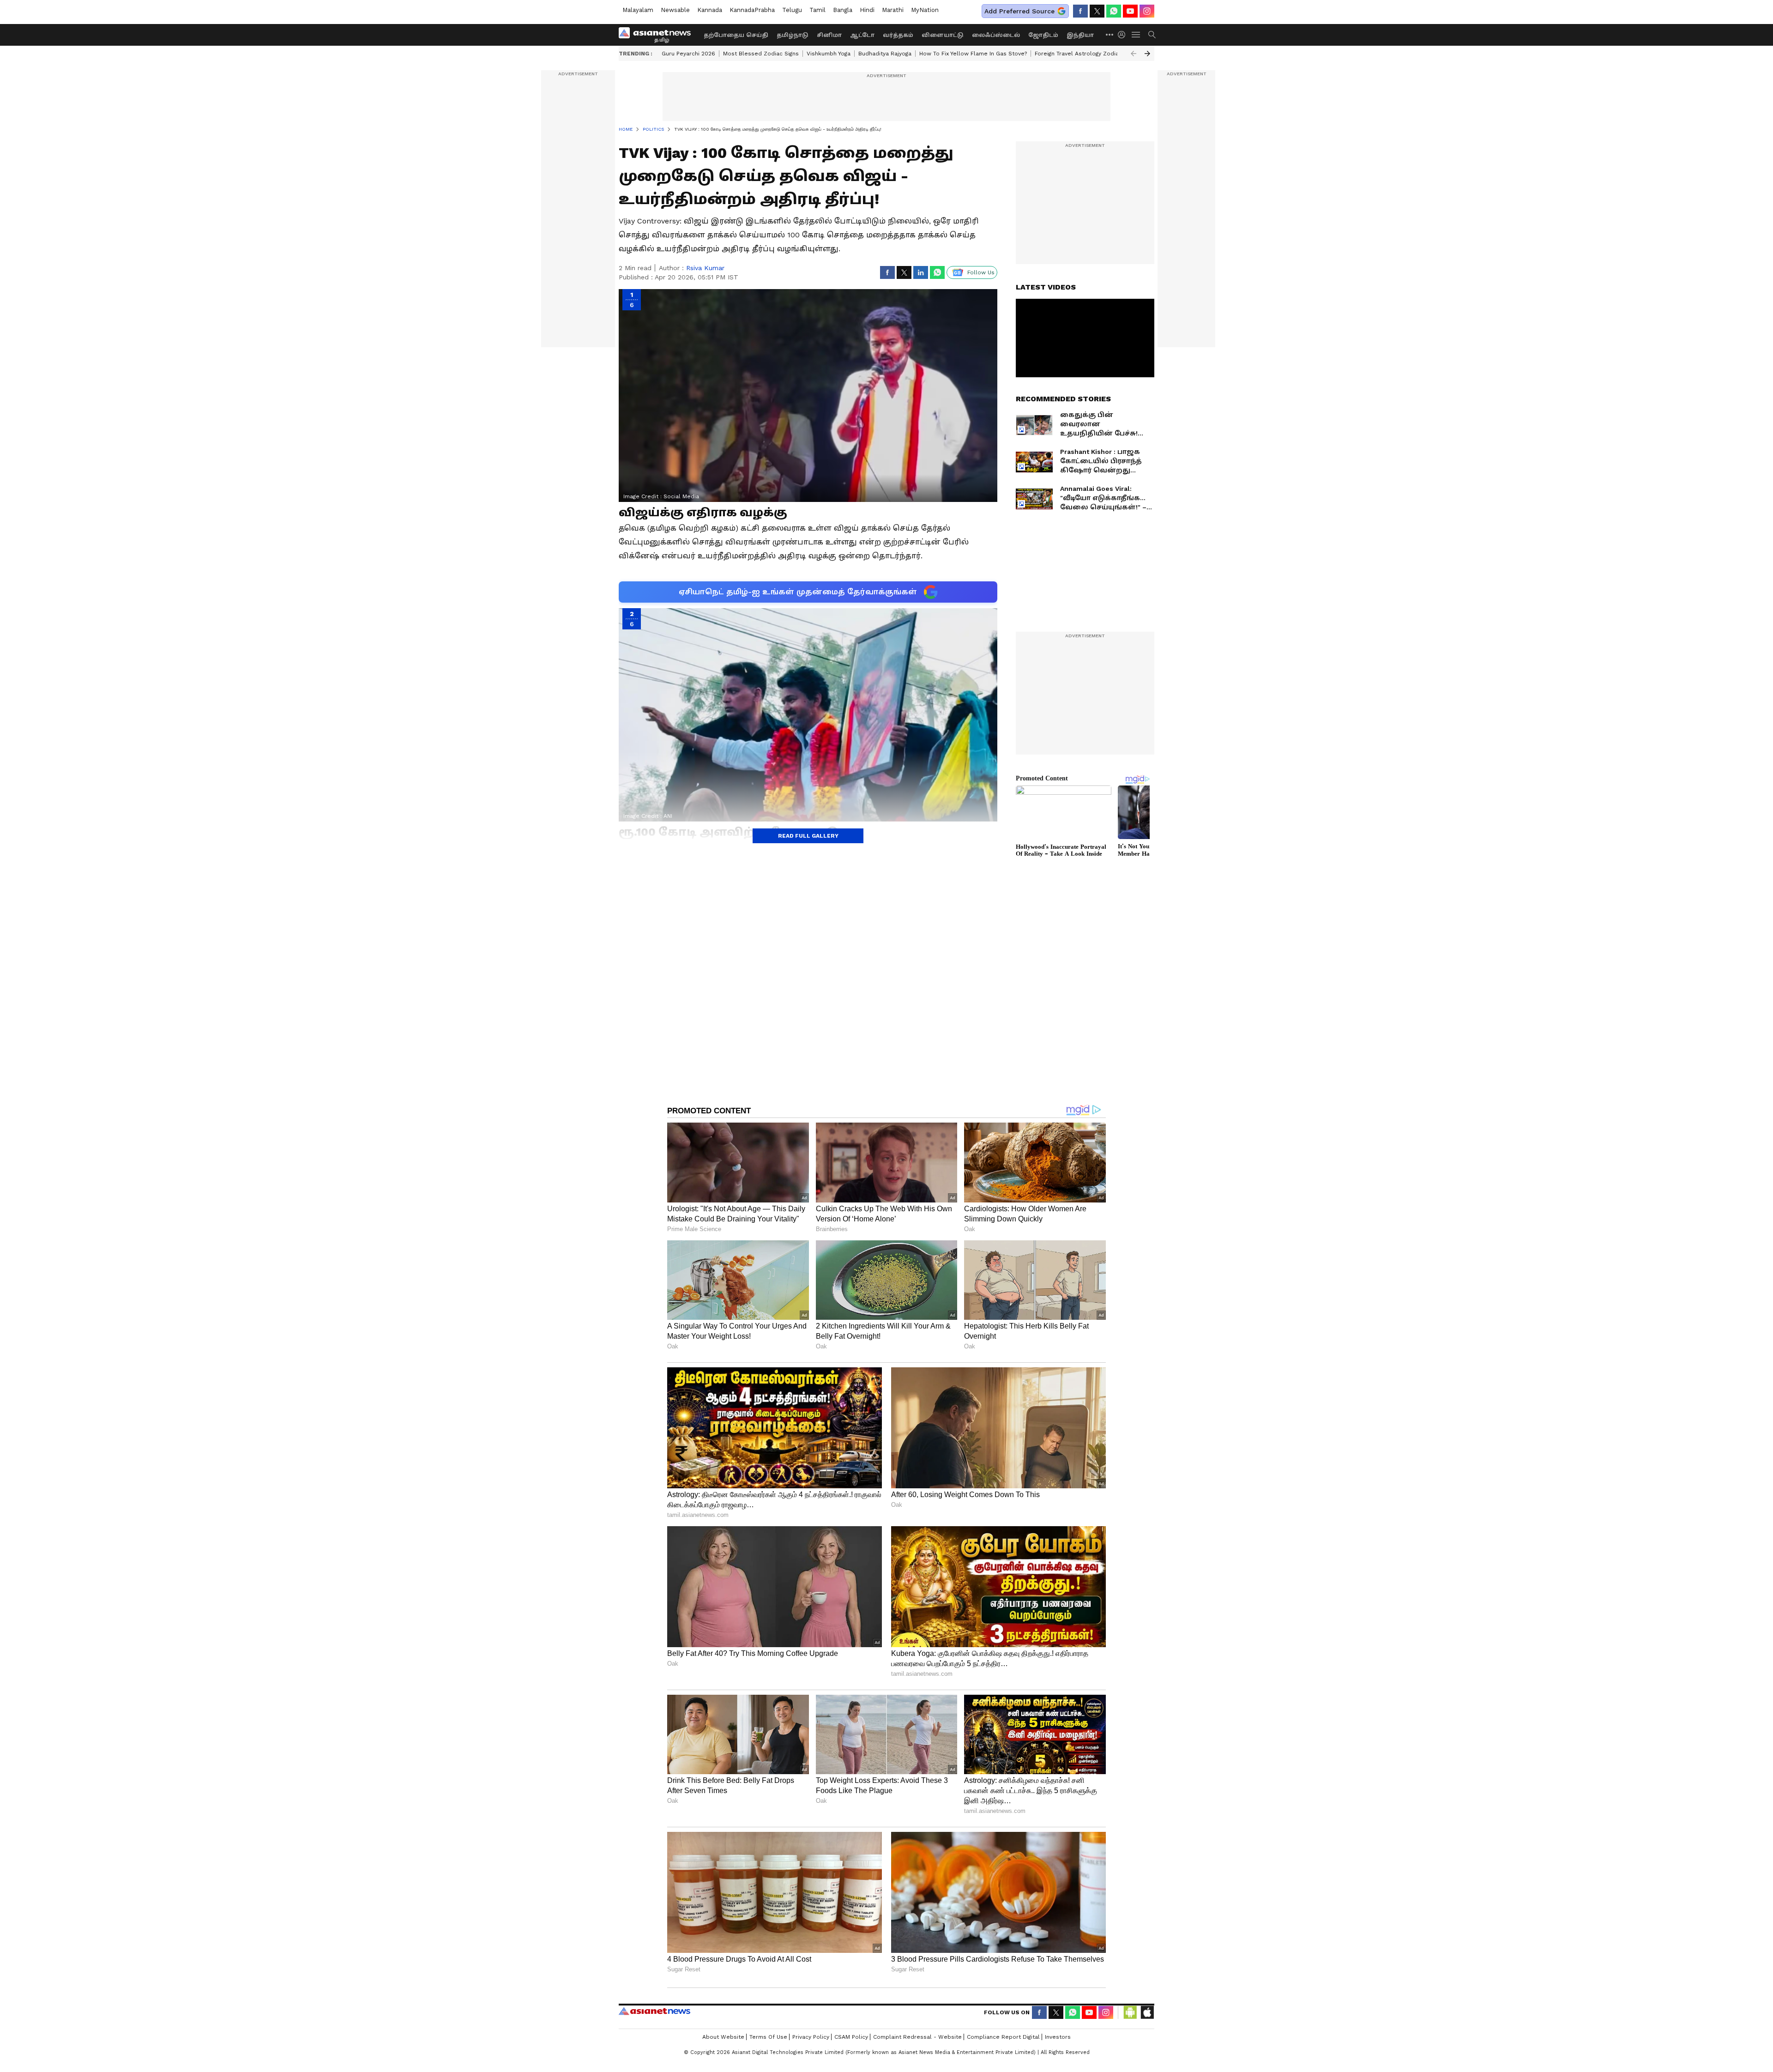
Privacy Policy (811, 2037)
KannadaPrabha (752, 10)
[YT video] (1130, 11)
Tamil (817, 10)
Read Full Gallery (808, 836)
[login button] (1124, 35)
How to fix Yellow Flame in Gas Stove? (973, 54)
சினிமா (829, 35)
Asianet (654, 2011)
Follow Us (981, 272)
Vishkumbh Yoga (829, 54)
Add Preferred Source (1019, 11)
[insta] (1147, 11)
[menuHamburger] (1136, 35)
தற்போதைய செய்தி (736, 35)
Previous (1134, 54)
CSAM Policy (851, 2037)
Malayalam (638, 10)
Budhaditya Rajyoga (885, 54)
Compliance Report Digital (1003, 2037)
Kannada (710, 10)
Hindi (867, 10)
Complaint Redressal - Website (917, 2037)
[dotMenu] (1110, 34)
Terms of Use (768, 2037)
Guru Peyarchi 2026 (688, 54)
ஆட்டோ (862, 35)
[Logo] (658, 35)
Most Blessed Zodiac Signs (761, 54)
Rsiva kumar (705, 268)
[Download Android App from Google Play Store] (1130, 2012)
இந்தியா (1080, 35)
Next (1147, 54)
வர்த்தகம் (898, 35)
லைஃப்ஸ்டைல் (996, 35)
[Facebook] (1080, 11)
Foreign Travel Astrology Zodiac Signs (1086, 54)
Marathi (893, 10)
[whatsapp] (1114, 11)
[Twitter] (1097, 11)
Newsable (675, 10)
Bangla (843, 10)
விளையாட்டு (943, 35)
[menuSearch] (1152, 35)
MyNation (925, 10)
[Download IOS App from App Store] (1147, 2012)
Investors (1058, 2037)
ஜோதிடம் (1043, 35)
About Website (723, 2037)
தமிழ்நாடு (793, 35)
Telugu (792, 10)
